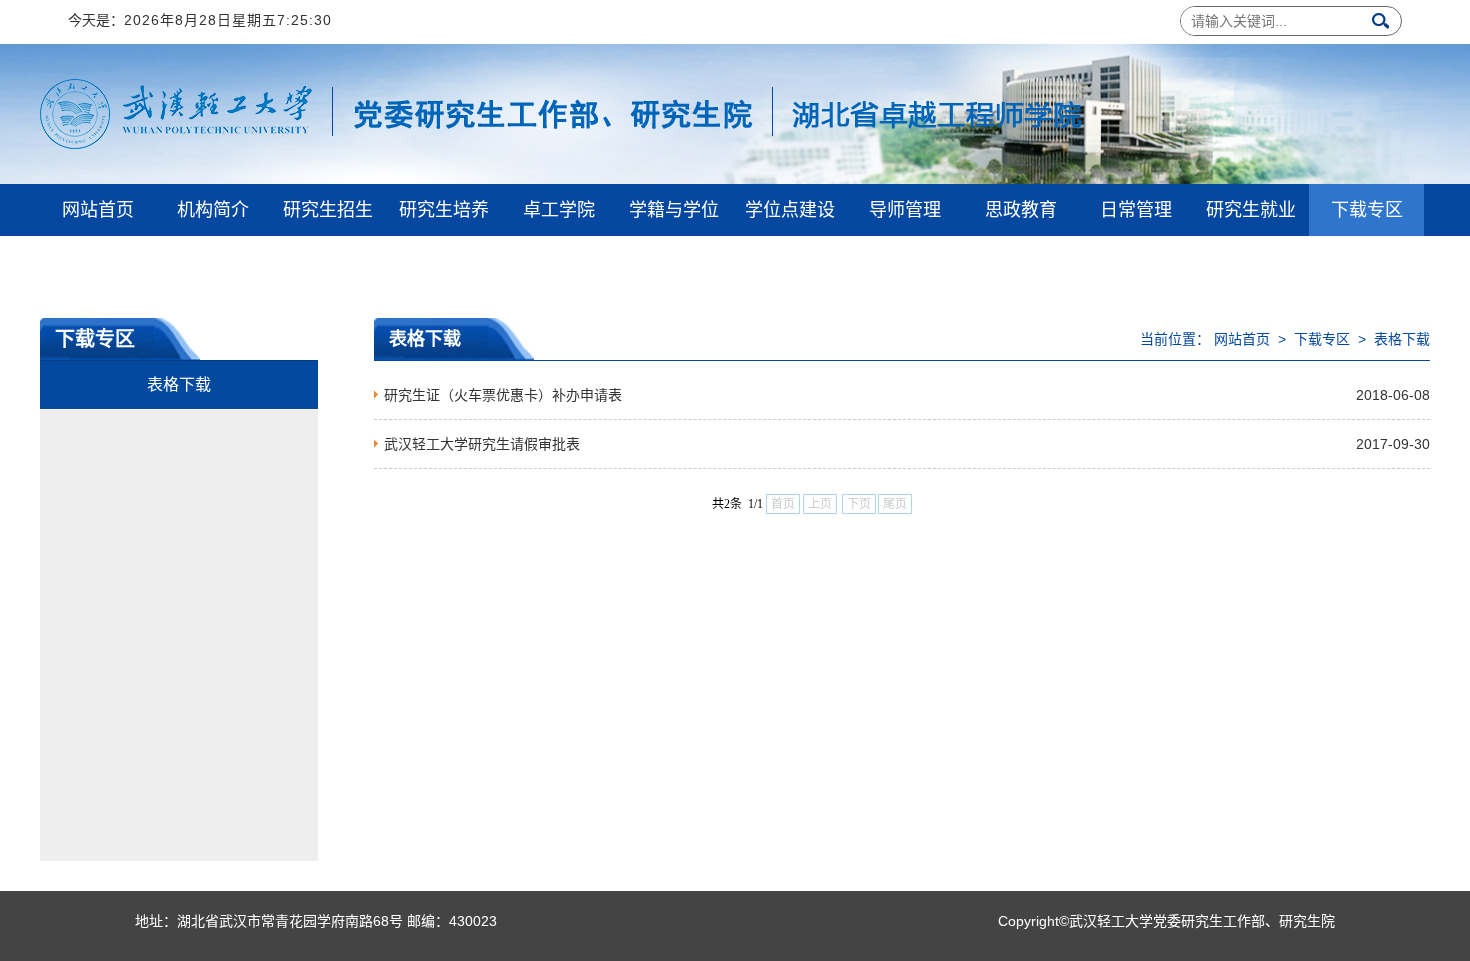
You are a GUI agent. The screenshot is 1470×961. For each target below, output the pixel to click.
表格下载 (179, 384)
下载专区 (1367, 210)
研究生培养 (444, 210)
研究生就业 (1251, 210)
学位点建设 (790, 210)
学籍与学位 (674, 210)
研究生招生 (328, 210)
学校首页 (98, 262)
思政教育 (1021, 210)
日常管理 (1136, 210)
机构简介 (213, 210)
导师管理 (905, 210)
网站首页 (98, 210)
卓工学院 (559, 210)
